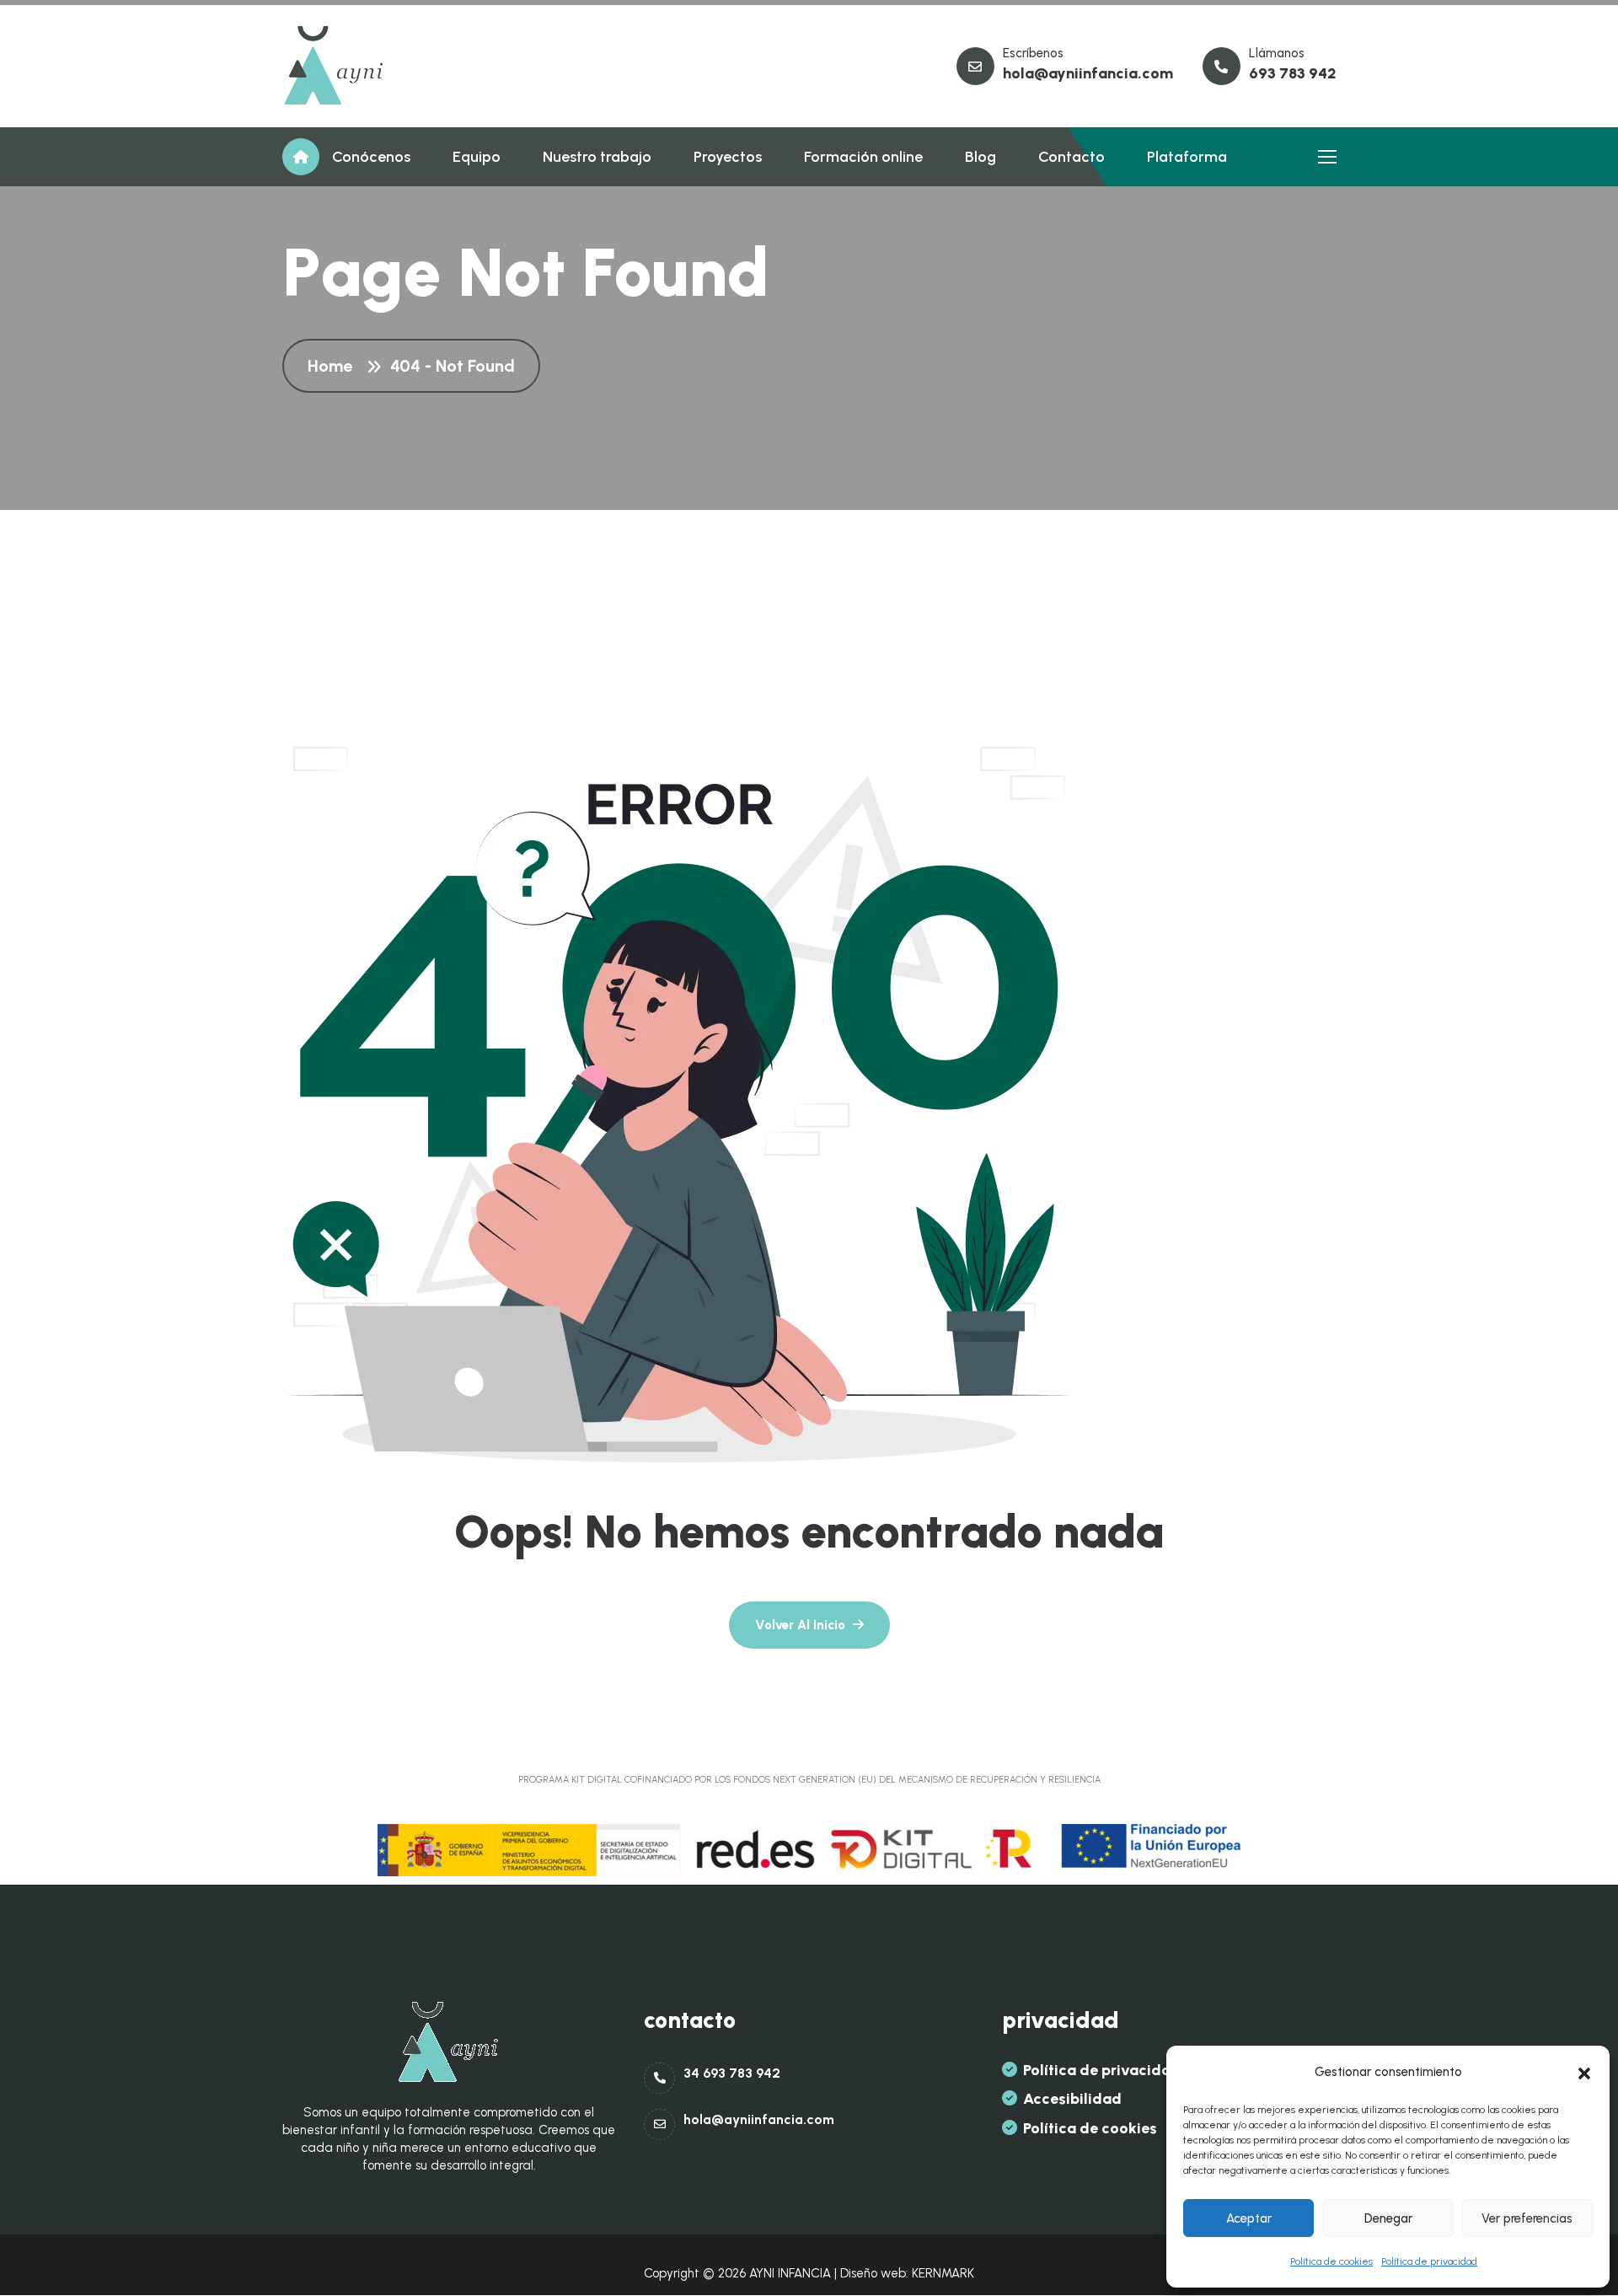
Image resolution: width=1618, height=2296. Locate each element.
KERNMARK (943, 2273)
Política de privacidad (1429, 2261)
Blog (980, 157)
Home (334, 366)
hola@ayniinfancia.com (1088, 73)
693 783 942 (1293, 73)
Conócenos (371, 157)
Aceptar (1249, 2218)
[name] (334, 66)
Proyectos (728, 157)
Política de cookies (1331, 2261)
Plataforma (1187, 157)
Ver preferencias (1527, 2218)
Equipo (477, 157)
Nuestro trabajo (597, 157)
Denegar (1388, 2218)
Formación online (863, 157)
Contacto (1072, 157)
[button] (1584, 2072)
